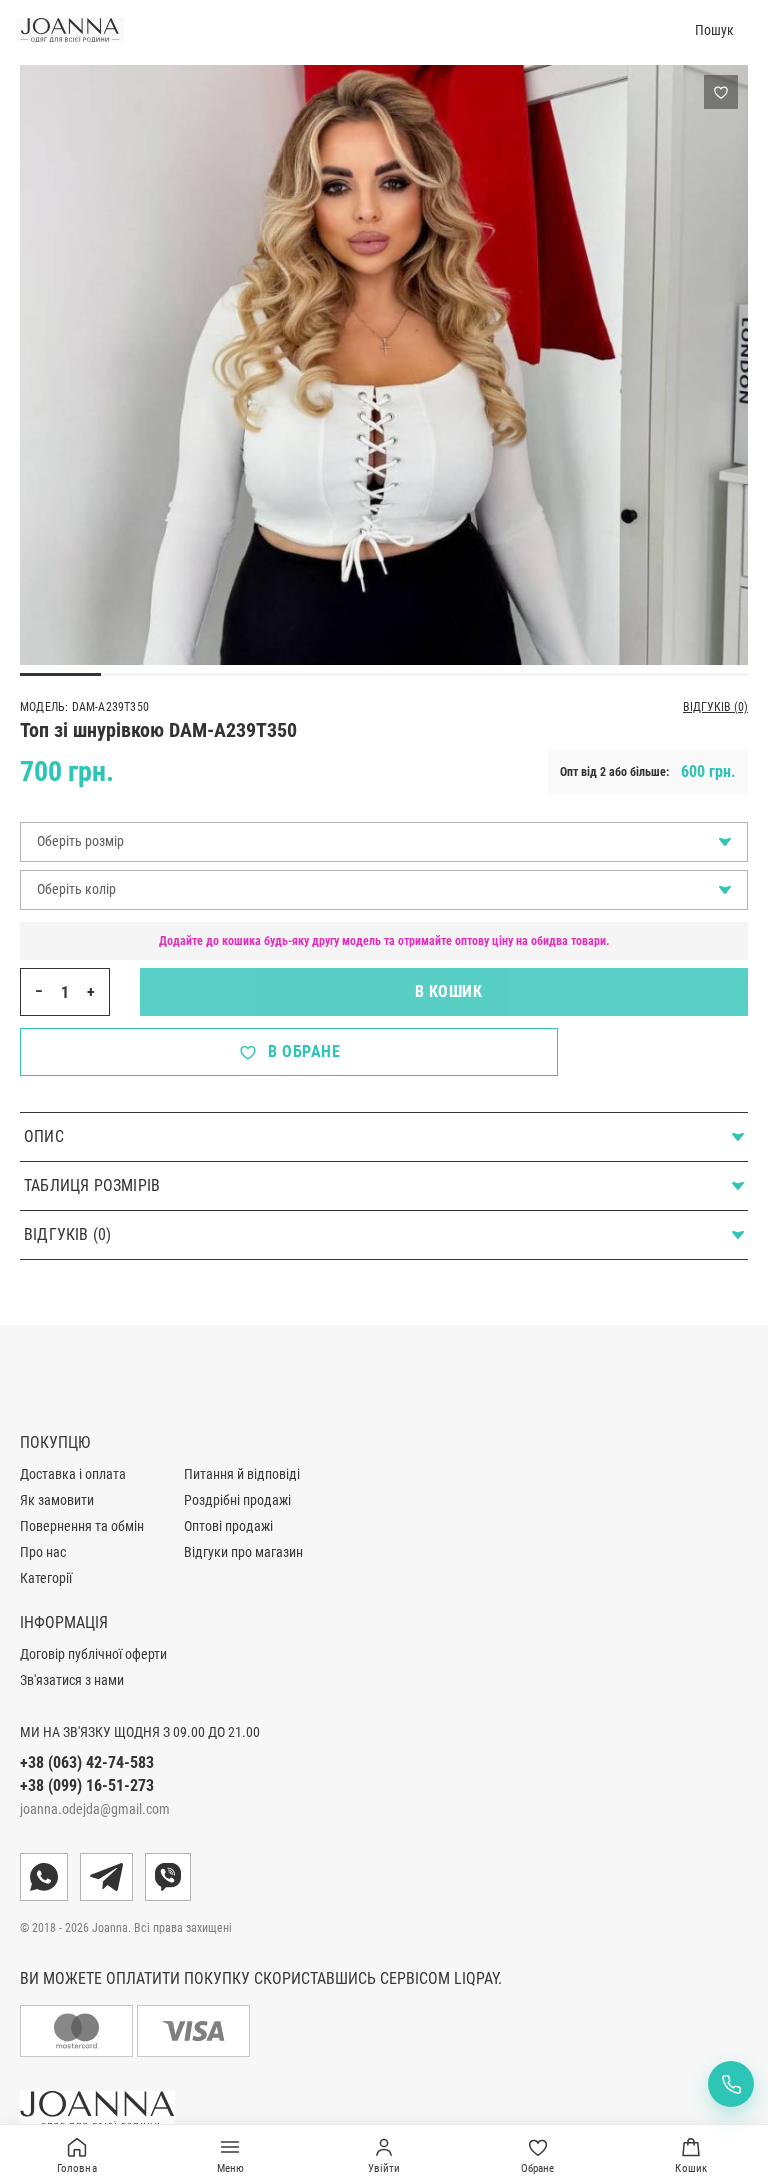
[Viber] (168, 1877)
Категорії (46, 1578)
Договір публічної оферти (93, 1654)
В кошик (444, 991)
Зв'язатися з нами (72, 1680)
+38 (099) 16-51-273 (87, 1785)
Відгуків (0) (715, 707)
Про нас (43, 1552)
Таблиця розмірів (92, 1185)
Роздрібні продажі (237, 1500)
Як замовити (57, 1500)
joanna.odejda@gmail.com (95, 1809)
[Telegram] (106, 1877)
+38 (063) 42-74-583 (87, 1762)
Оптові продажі (228, 1526)
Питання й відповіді (242, 1474)
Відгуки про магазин (243, 1552)
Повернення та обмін (82, 1526)
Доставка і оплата (73, 1474)
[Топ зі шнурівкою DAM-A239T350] (384, 499)
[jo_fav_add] (721, 92)
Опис (44, 1136)
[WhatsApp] (44, 1877)
